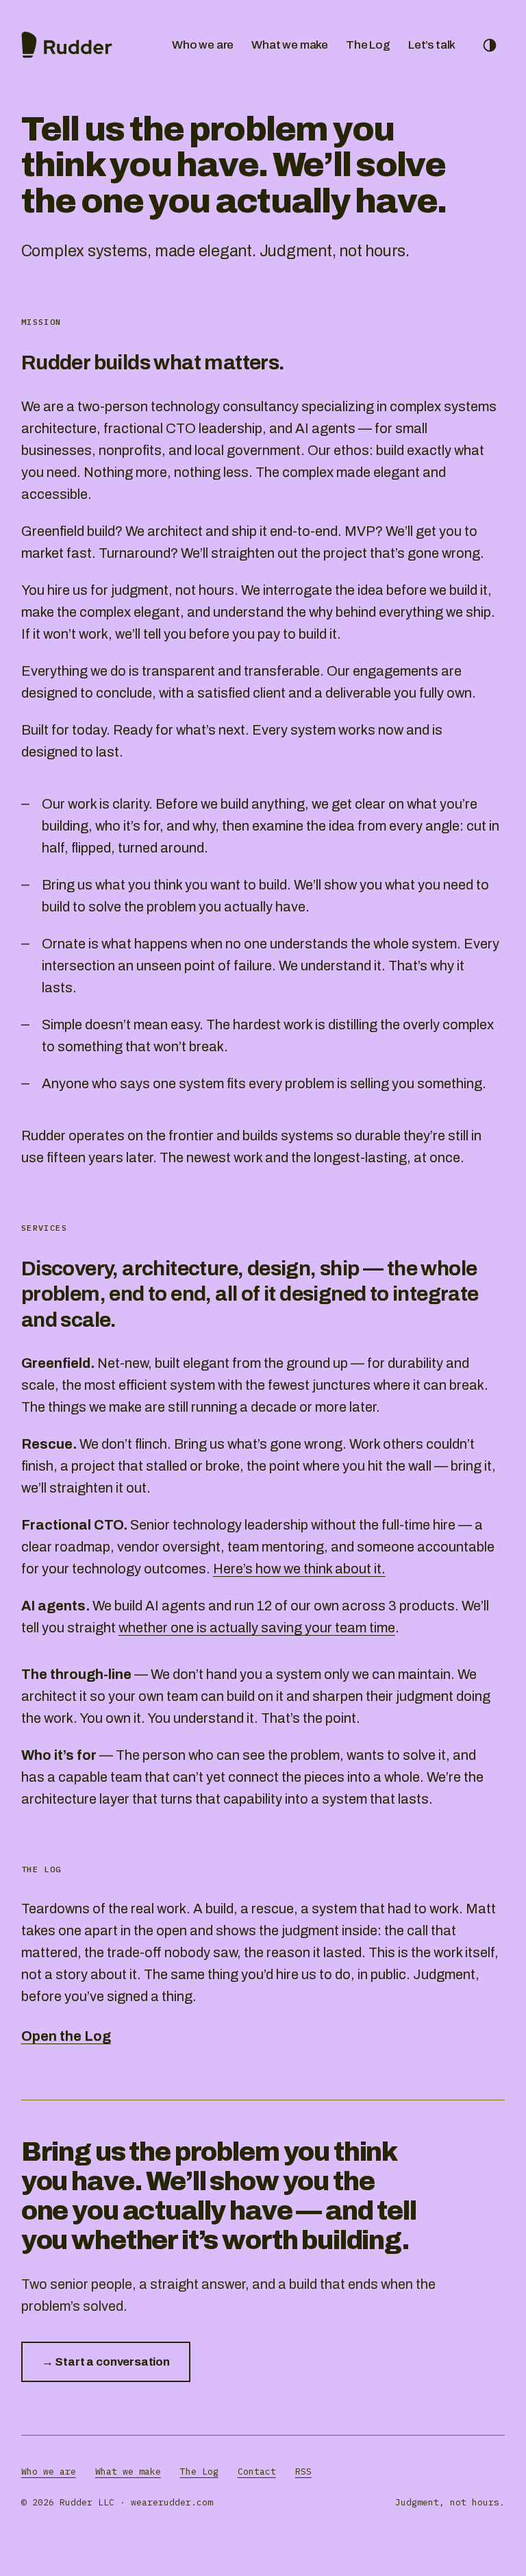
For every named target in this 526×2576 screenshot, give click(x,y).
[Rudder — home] (67, 45)
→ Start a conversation (106, 2362)
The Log (368, 45)
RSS (303, 2471)
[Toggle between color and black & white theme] (490, 45)
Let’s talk (432, 45)
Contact (257, 2471)
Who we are (203, 45)
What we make (290, 45)
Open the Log (66, 2036)
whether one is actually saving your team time (257, 1628)
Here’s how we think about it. (299, 1569)
